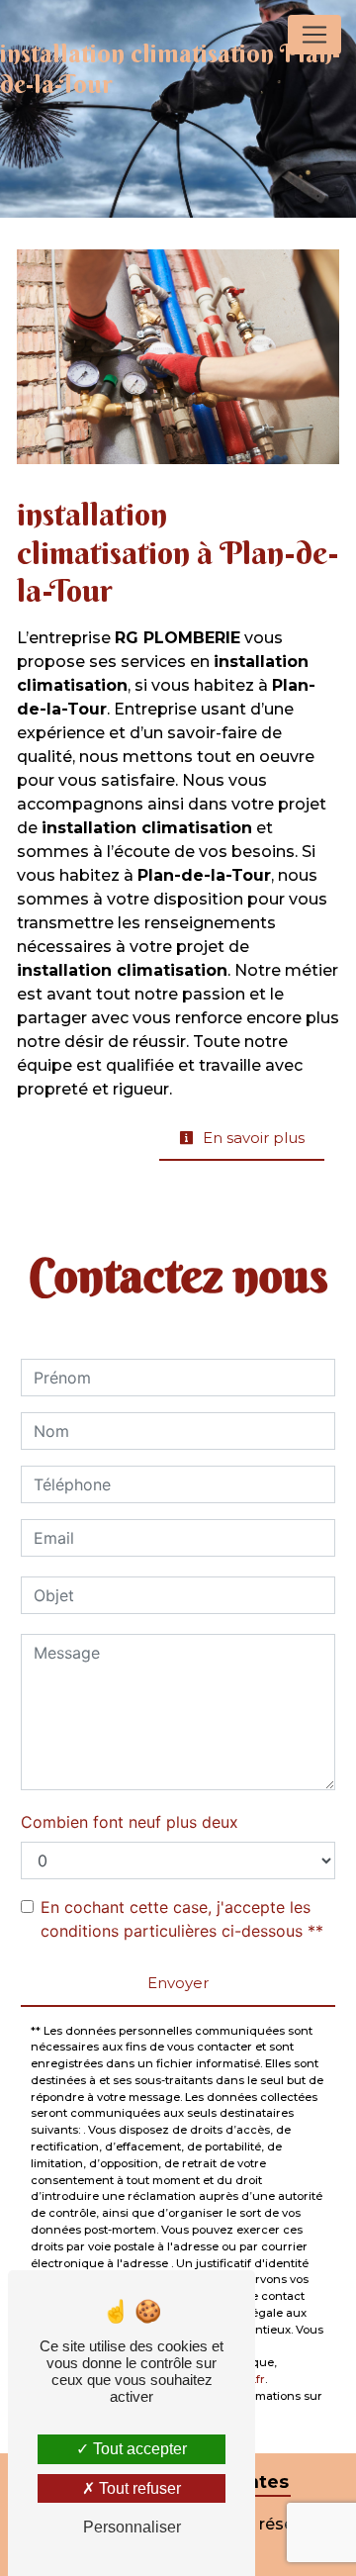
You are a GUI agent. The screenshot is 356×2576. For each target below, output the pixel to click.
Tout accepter (138, 2449)
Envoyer (178, 1983)
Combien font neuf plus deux (130, 1822)
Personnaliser (132, 2527)
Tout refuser (138, 2488)
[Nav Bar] (314, 35)
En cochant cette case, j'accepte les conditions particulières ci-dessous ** (182, 1919)
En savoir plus (252, 1138)
